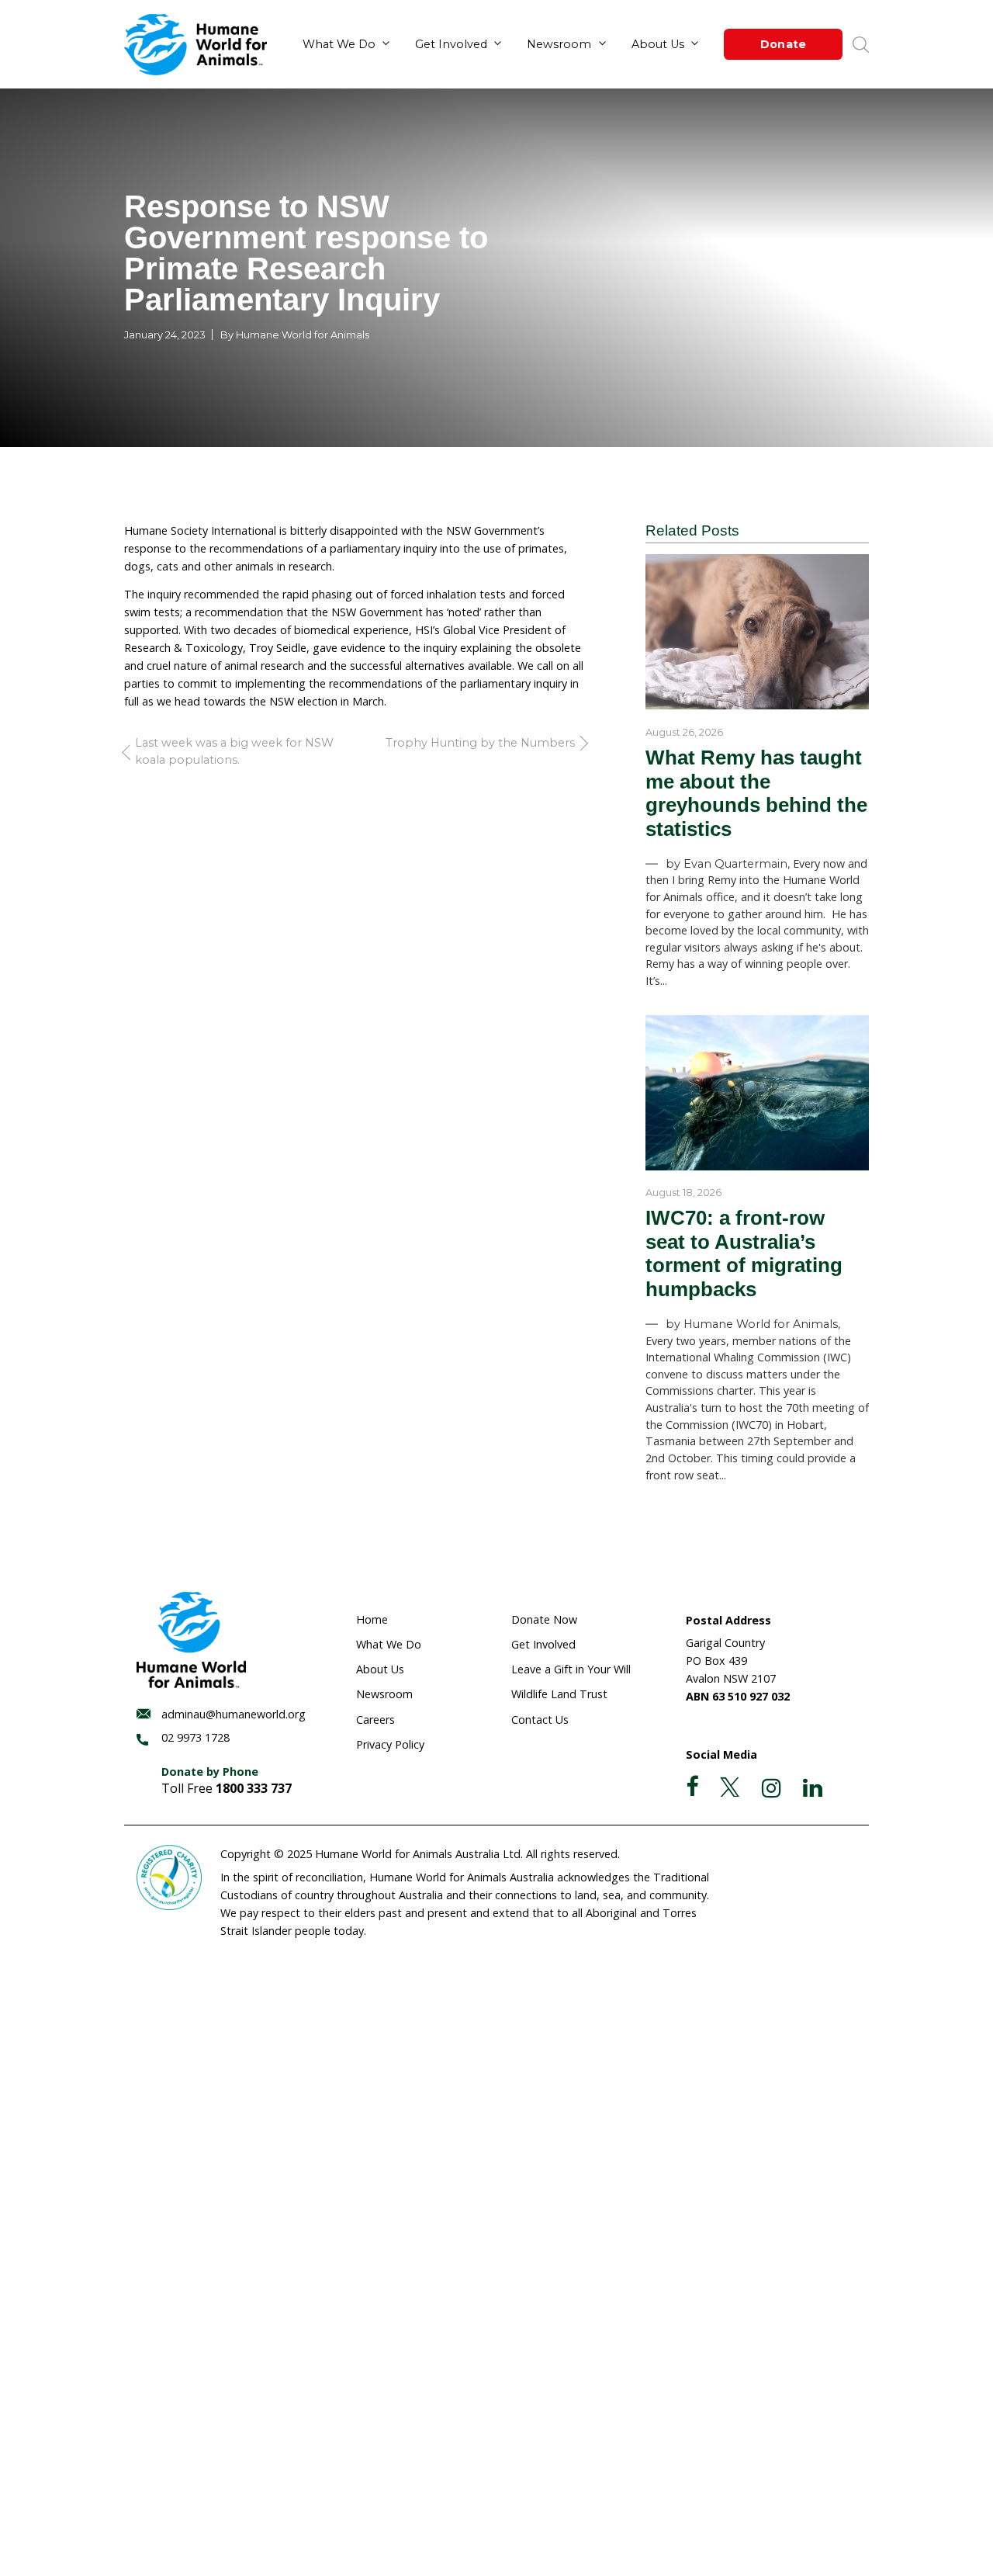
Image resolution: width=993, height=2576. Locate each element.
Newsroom (559, 44)
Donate (784, 44)
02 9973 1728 (195, 1737)
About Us (658, 44)
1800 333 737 (254, 1788)
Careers (375, 1720)
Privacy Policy (390, 1744)
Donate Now (544, 1619)
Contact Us (540, 1720)
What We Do (339, 44)
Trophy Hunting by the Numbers (480, 743)
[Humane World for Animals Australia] (195, 45)
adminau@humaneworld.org (234, 1714)
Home (372, 1619)
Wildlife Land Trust (559, 1694)
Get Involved (451, 44)
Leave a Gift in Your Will (571, 1669)
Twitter (730, 1787)
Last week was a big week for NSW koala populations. (234, 751)
